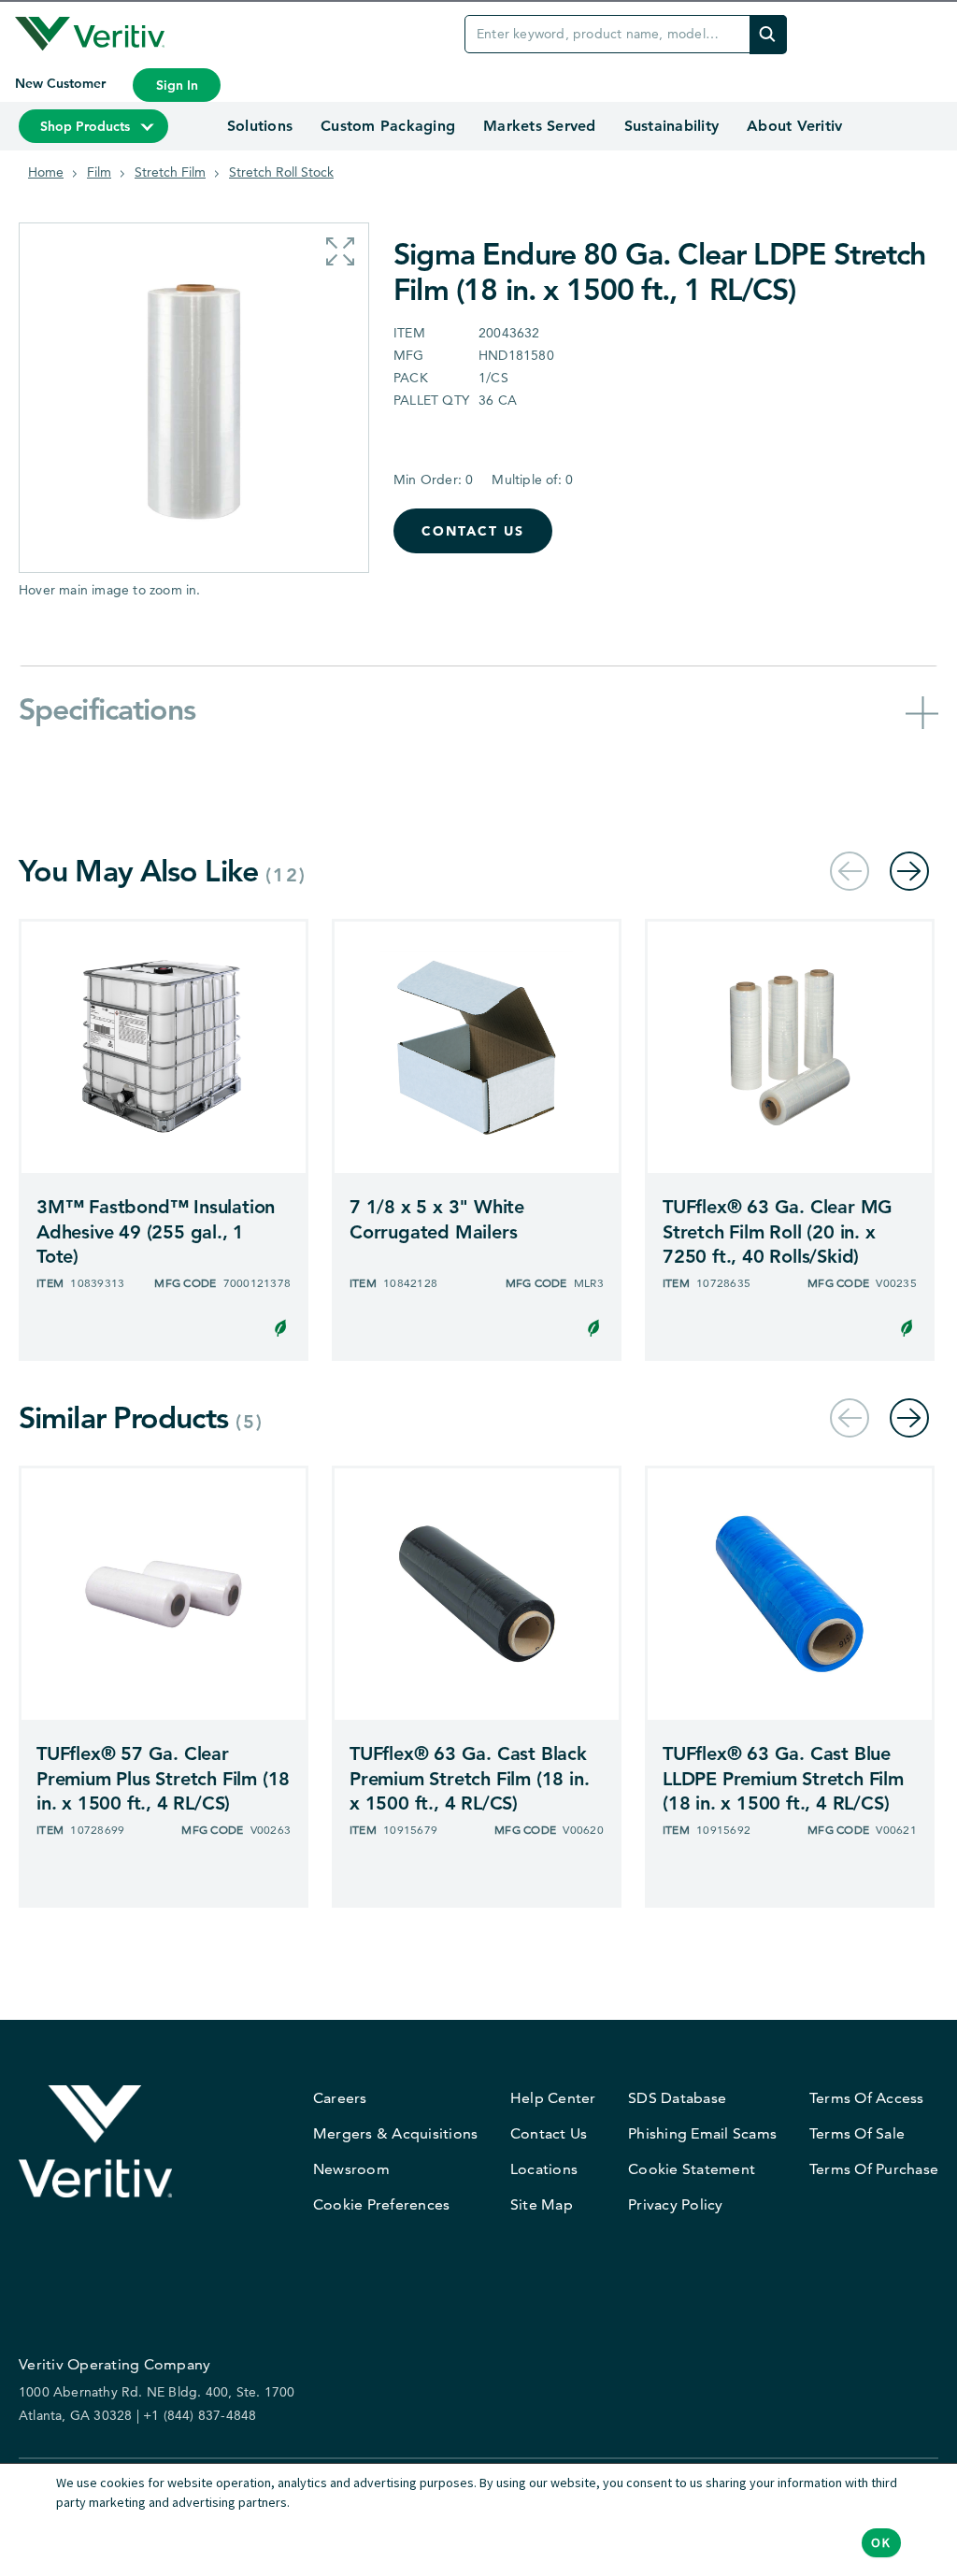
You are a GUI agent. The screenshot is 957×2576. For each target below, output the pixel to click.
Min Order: (433, 479)
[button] (340, 251)
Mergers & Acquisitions (396, 2133)
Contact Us (473, 531)
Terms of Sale (857, 2133)
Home (46, 172)
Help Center (553, 2098)
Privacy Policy (676, 2204)
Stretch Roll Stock (281, 172)
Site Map (542, 2204)
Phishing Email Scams (702, 2133)
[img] (768, 34)
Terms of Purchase (874, 2169)
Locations (544, 2169)
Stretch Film (170, 172)
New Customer (62, 83)
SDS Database (677, 2098)
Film (99, 172)
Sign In (177, 85)
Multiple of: (532, 479)
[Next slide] (909, 871)
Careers (340, 2098)
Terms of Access (867, 2098)
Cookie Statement (692, 2169)
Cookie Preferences (382, 2204)
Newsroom (351, 2169)
